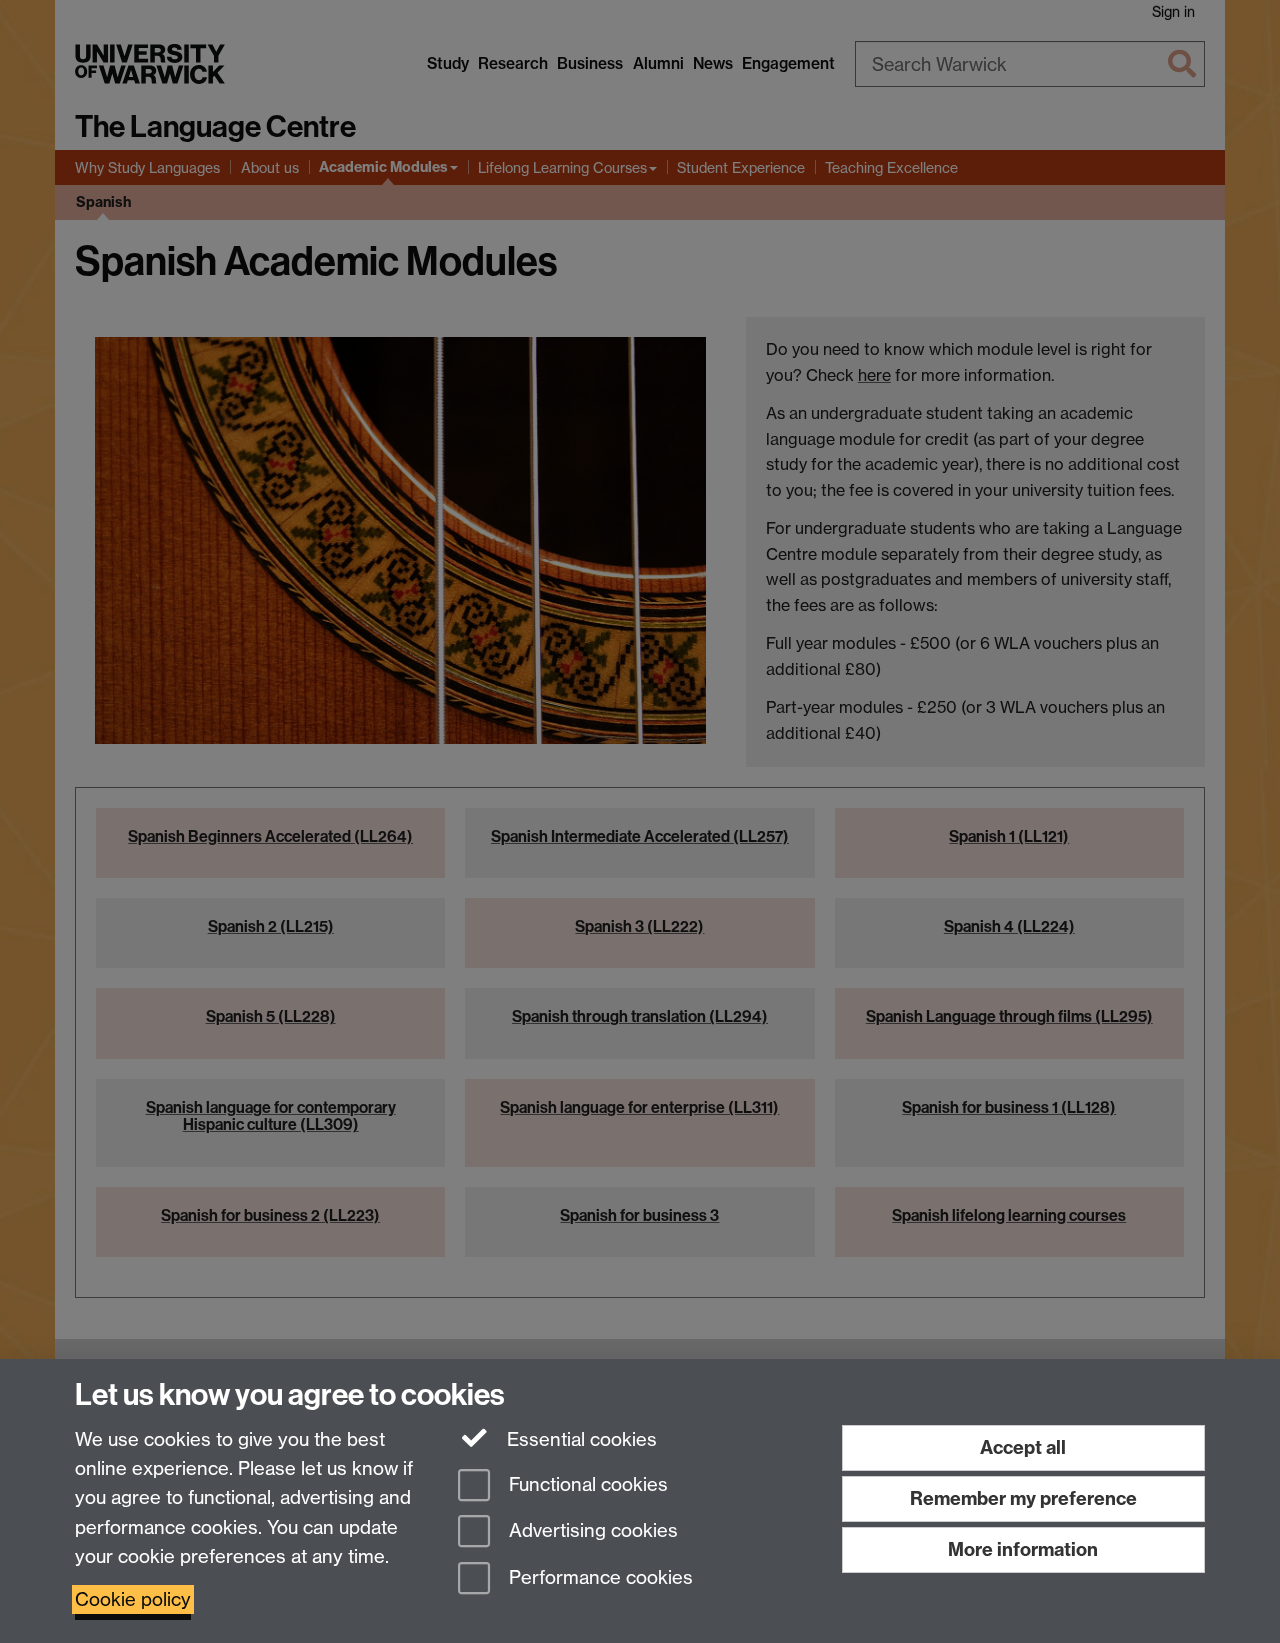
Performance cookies (598, 1578)
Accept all (1023, 1447)
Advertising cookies (591, 1531)
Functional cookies (586, 1484)
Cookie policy (133, 1599)
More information (1023, 1549)
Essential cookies (579, 1439)
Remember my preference (1023, 1498)
